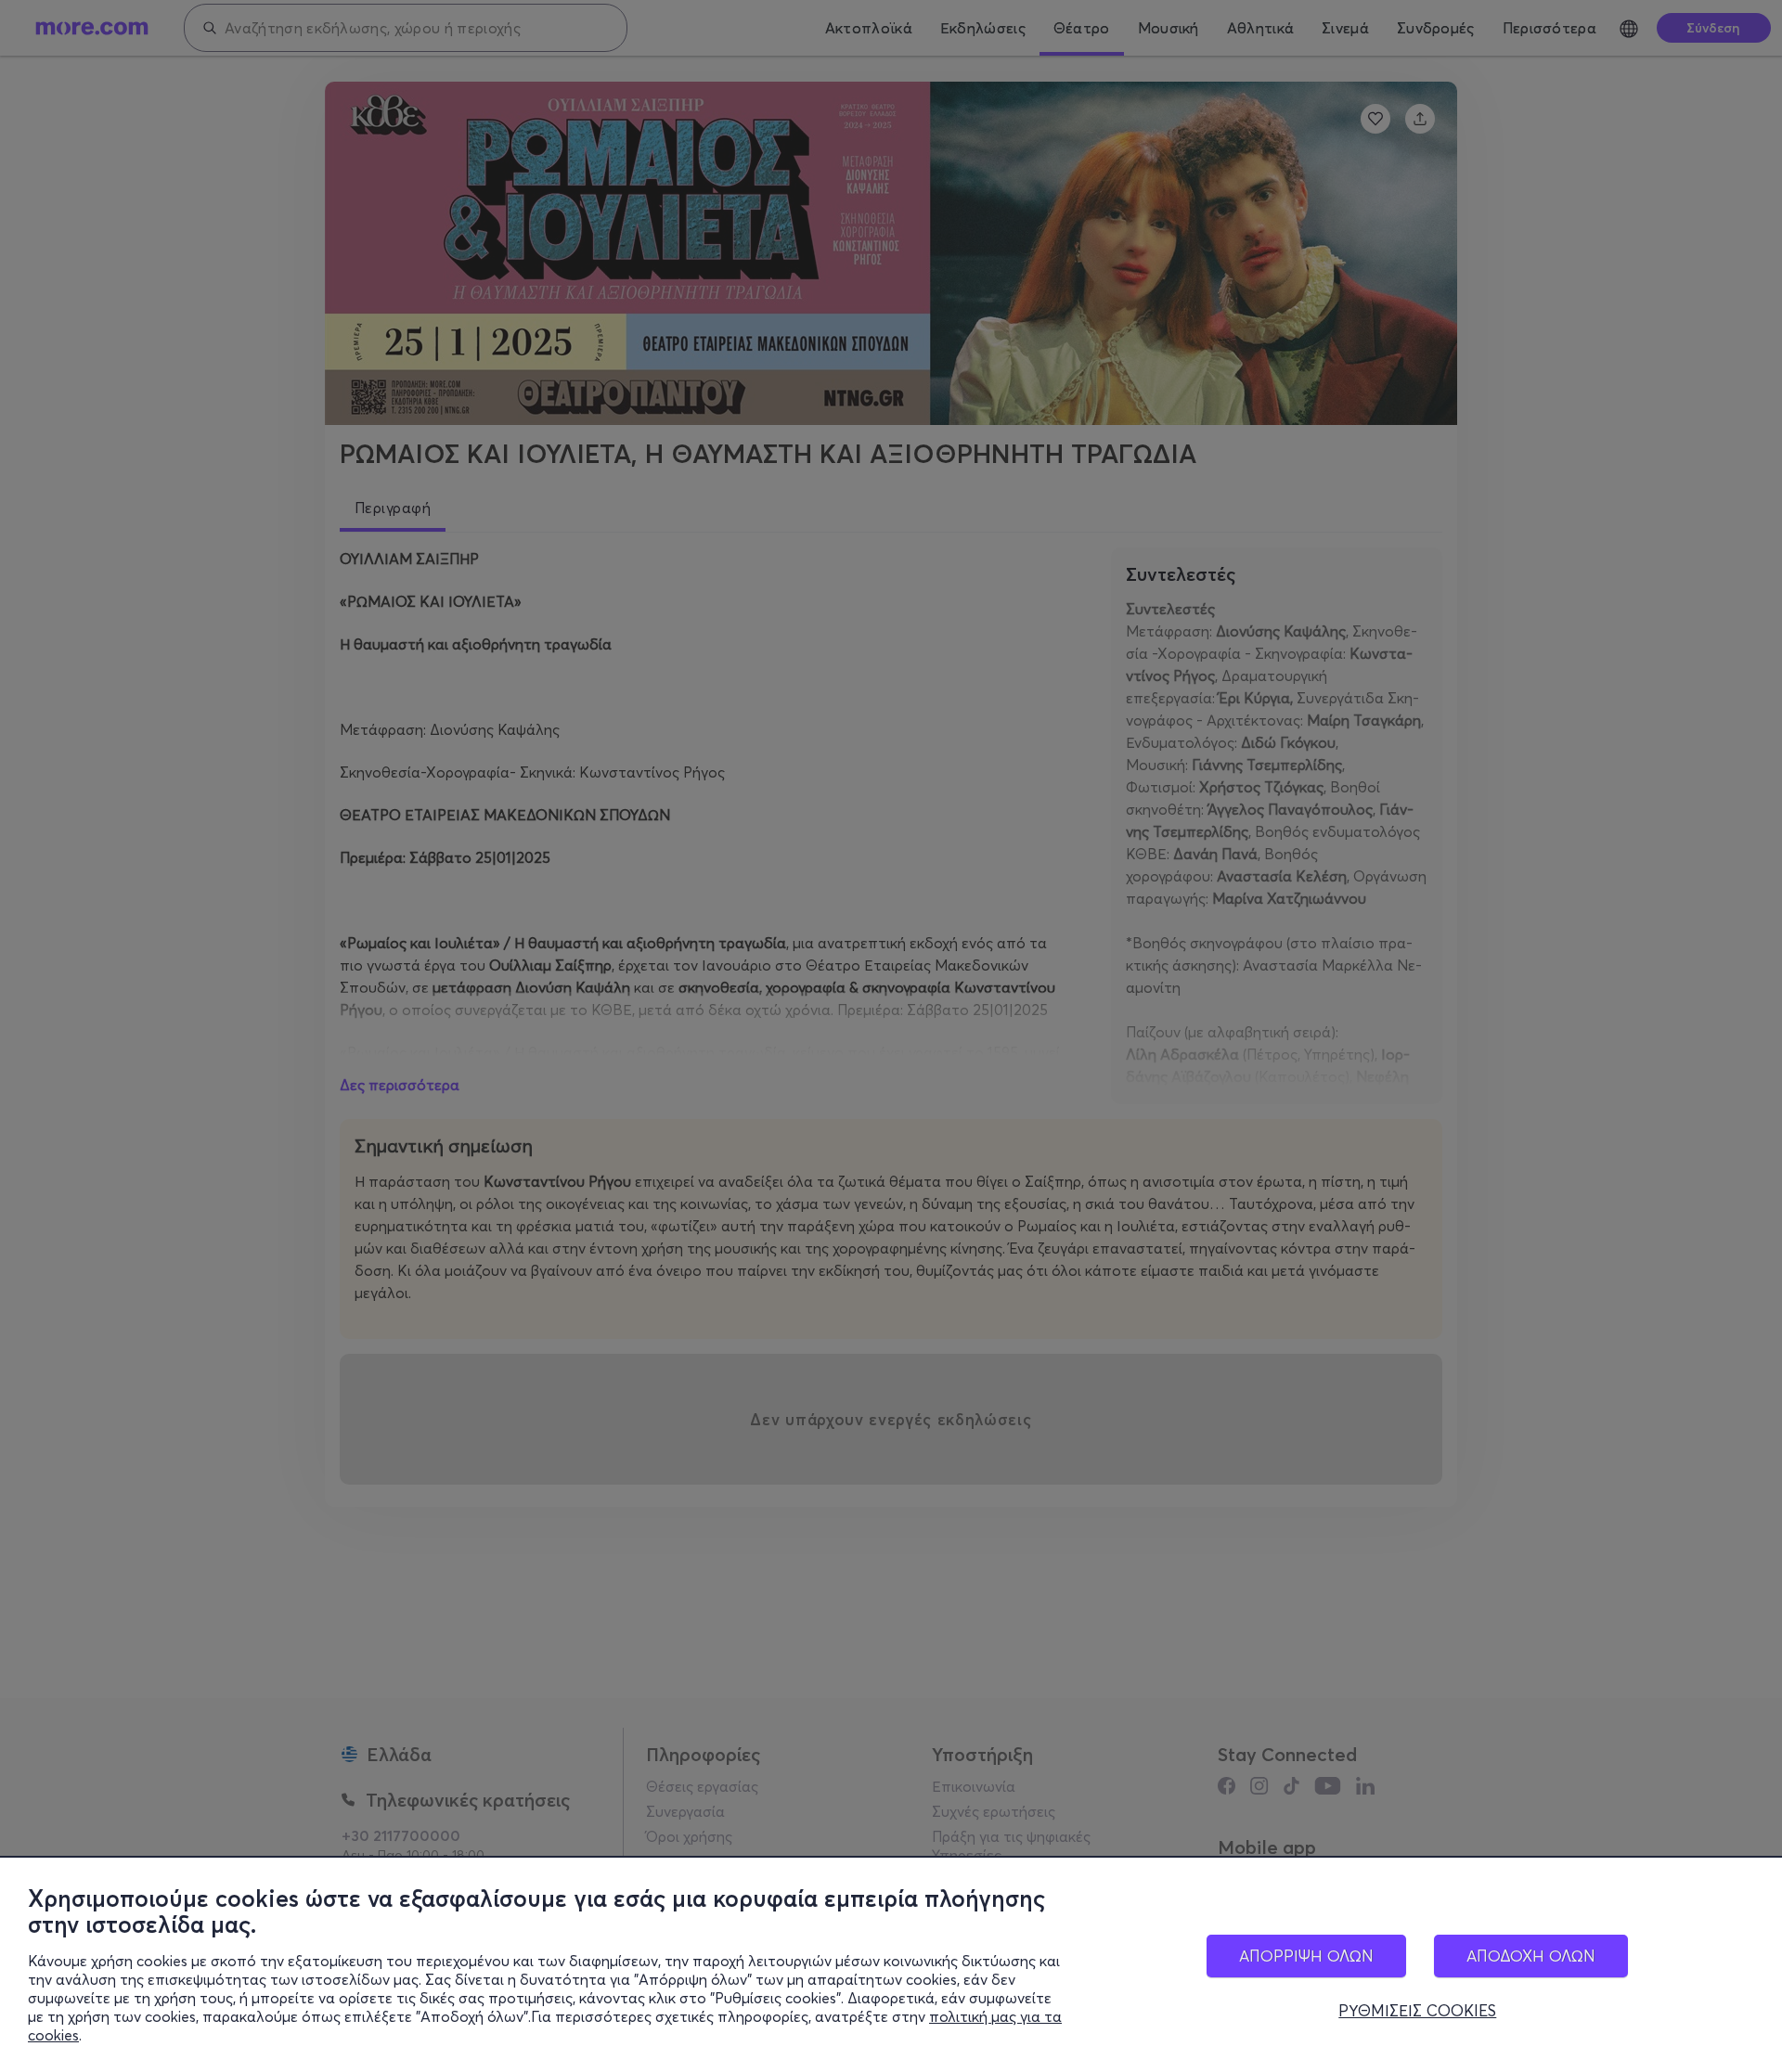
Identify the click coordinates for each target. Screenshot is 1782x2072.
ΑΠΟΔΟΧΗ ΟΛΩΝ (1531, 1956)
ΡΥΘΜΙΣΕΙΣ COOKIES (1417, 2011)
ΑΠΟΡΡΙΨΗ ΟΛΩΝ (1306, 1956)
